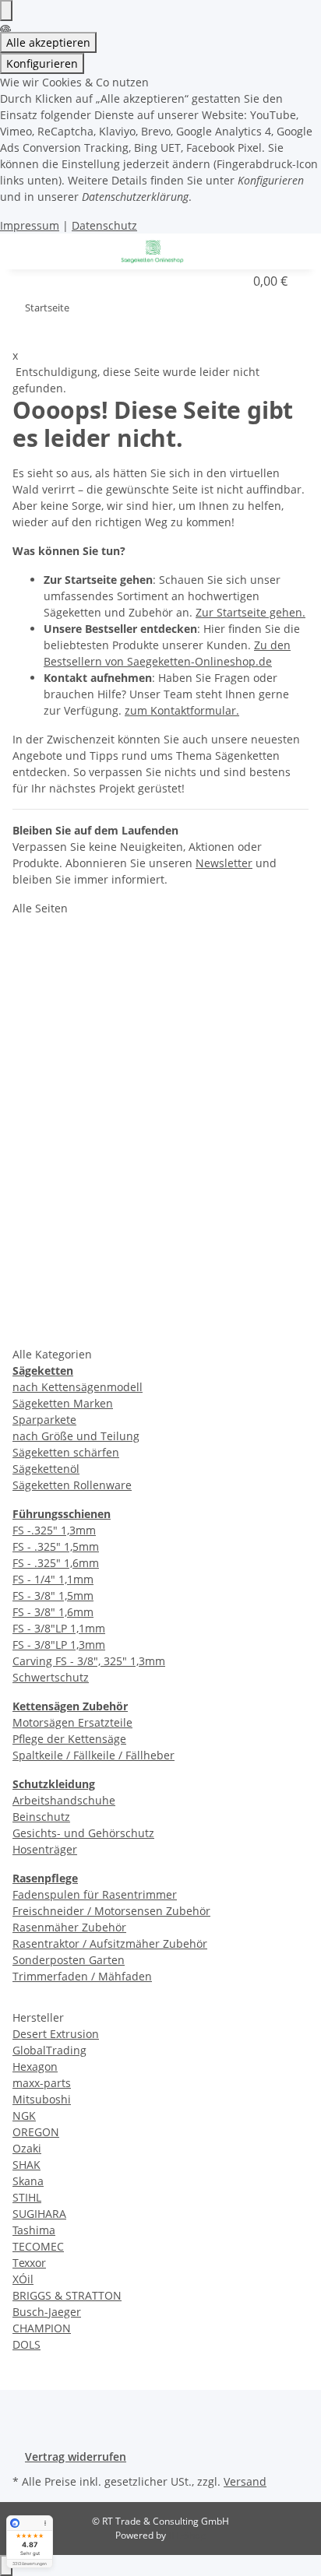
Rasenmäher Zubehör (69, 1927)
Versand (245, 2481)
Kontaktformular (78, 934)
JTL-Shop (187, 2535)
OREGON (36, 2132)
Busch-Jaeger (47, 2312)
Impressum (30, 225)
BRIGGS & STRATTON (67, 2295)
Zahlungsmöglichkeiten (97, 1042)
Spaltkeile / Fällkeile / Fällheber (93, 1755)
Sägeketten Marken (63, 1403)
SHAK (26, 2165)
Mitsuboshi (42, 2099)
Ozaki (27, 2148)
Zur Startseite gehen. (250, 612)
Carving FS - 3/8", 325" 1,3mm (89, 1661)
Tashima (34, 2230)
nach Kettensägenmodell (78, 1387)
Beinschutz (41, 1817)
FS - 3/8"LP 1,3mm (59, 1645)
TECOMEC (38, 2246)
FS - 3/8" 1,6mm (53, 1612)
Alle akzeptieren (48, 42)
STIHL (27, 2197)
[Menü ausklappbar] (44, 251)
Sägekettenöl (46, 1469)
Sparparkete (44, 1420)
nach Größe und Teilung (76, 1436)
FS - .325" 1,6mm (56, 1563)
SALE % (50, 1328)
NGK (24, 2116)
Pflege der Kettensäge (69, 1739)
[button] (270, 250)
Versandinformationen (95, 1077)
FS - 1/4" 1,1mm (53, 1579)
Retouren (56, 1006)
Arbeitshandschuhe (64, 1800)
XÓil (23, 2279)
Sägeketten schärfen (66, 1452)
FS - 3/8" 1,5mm (53, 1596)
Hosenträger (45, 1849)
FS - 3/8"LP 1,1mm (59, 1628)
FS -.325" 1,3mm (54, 1530)
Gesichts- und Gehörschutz (83, 1833)
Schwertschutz (51, 1677)
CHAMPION (42, 2328)
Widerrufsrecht (73, 1292)
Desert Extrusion (56, 2034)
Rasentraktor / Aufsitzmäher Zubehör (110, 1943)
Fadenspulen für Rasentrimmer (95, 1894)
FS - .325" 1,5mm (56, 1546)
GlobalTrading (49, 2050)
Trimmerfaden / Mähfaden (82, 1976)
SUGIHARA (39, 2214)
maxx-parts (42, 2083)
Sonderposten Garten (69, 1960)
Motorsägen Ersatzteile (72, 1722)
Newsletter (224, 863)
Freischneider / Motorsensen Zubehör (111, 1911)
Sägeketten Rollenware (72, 1485)
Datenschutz (104, 225)
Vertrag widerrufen (76, 2457)
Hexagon (35, 2066)
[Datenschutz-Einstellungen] (6, 11)
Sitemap (52, 1221)
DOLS (26, 2344)
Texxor (29, 2263)
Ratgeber (55, 970)
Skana (28, 2181)
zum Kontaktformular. (182, 710)
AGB (41, 1185)
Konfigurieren (42, 63)
